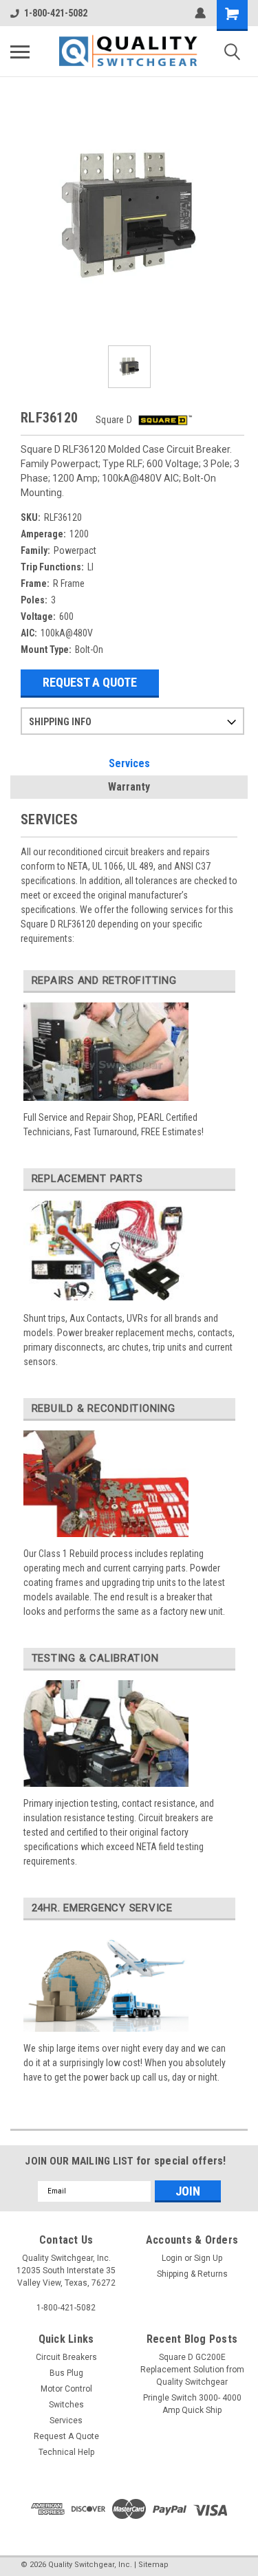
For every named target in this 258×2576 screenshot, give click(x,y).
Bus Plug (66, 2373)
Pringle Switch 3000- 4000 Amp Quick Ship (192, 2404)
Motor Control (66, 2389)
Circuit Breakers (66, 2357)
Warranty (129, 787)
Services (129, 763)
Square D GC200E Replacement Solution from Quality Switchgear (192, 2370)
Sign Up (208, 2258)
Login (172, 2258)
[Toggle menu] (20, 52)
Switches (66, 2405)
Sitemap (153, 2565)
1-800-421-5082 (56, 13)
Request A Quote (90, 682)
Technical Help (66, 2452)
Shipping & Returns (192, 2274)
